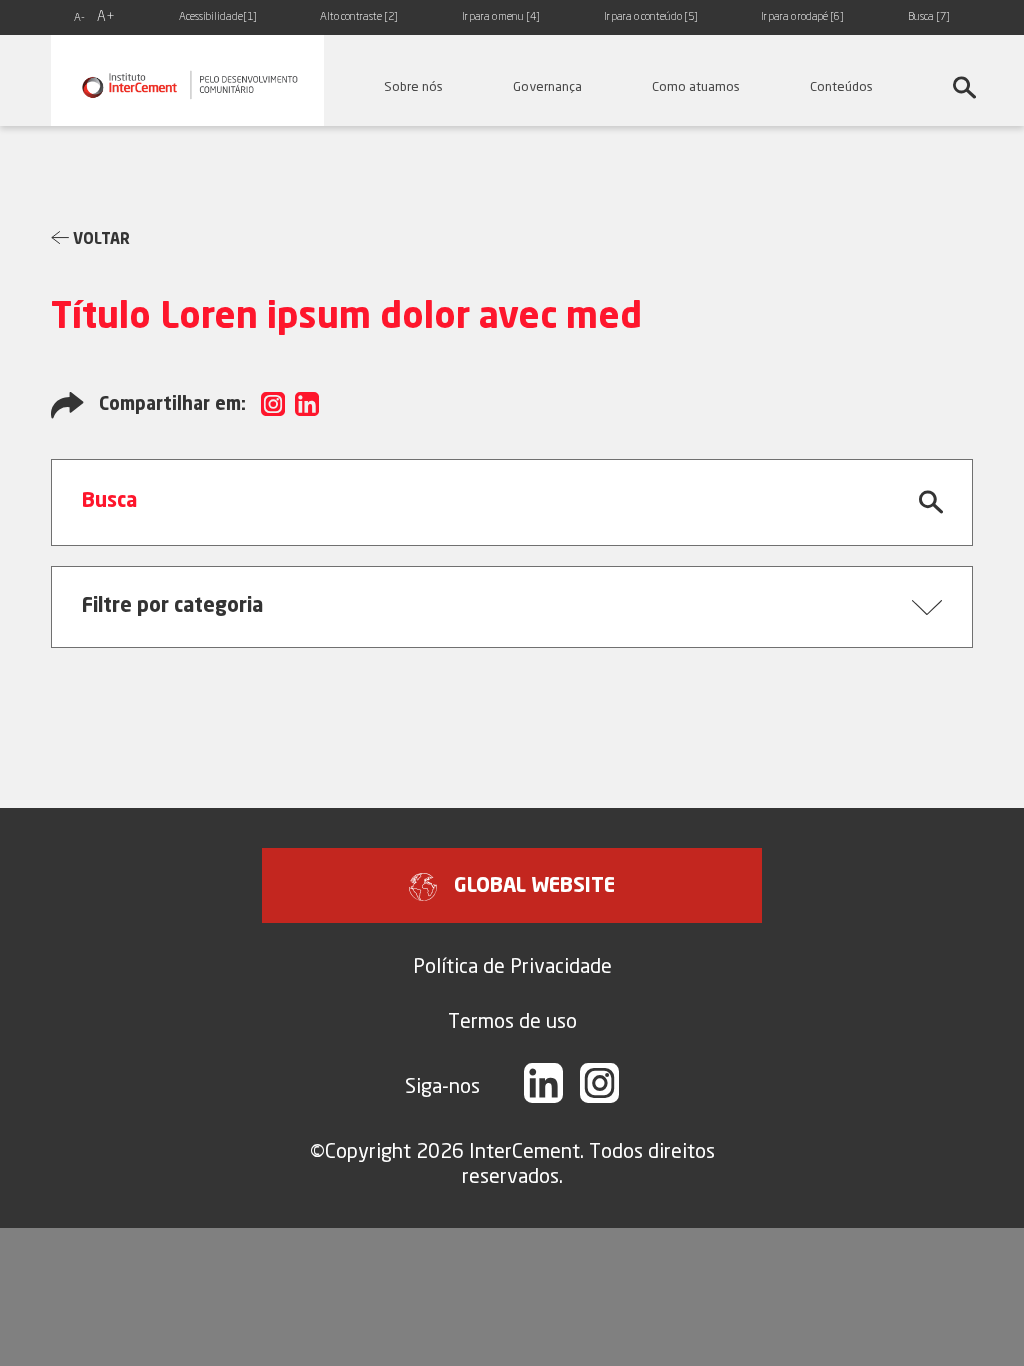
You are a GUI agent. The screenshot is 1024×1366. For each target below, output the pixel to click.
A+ (106, 17)
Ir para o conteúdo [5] (651, 17)
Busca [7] (929, 17)
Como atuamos (696, 86)
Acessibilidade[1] (218, 17)
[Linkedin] (543, 1085)
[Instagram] (599, 1085)
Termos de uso (512, 1020)
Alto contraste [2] (359, 17)
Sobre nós (413, 86)
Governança (547, 86)
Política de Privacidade (512, 965)
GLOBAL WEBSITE (534, 887)
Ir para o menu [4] (501, 17)
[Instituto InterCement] (187, 80)
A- (79, 18)
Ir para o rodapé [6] (802, 17)
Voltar (99, 240)
